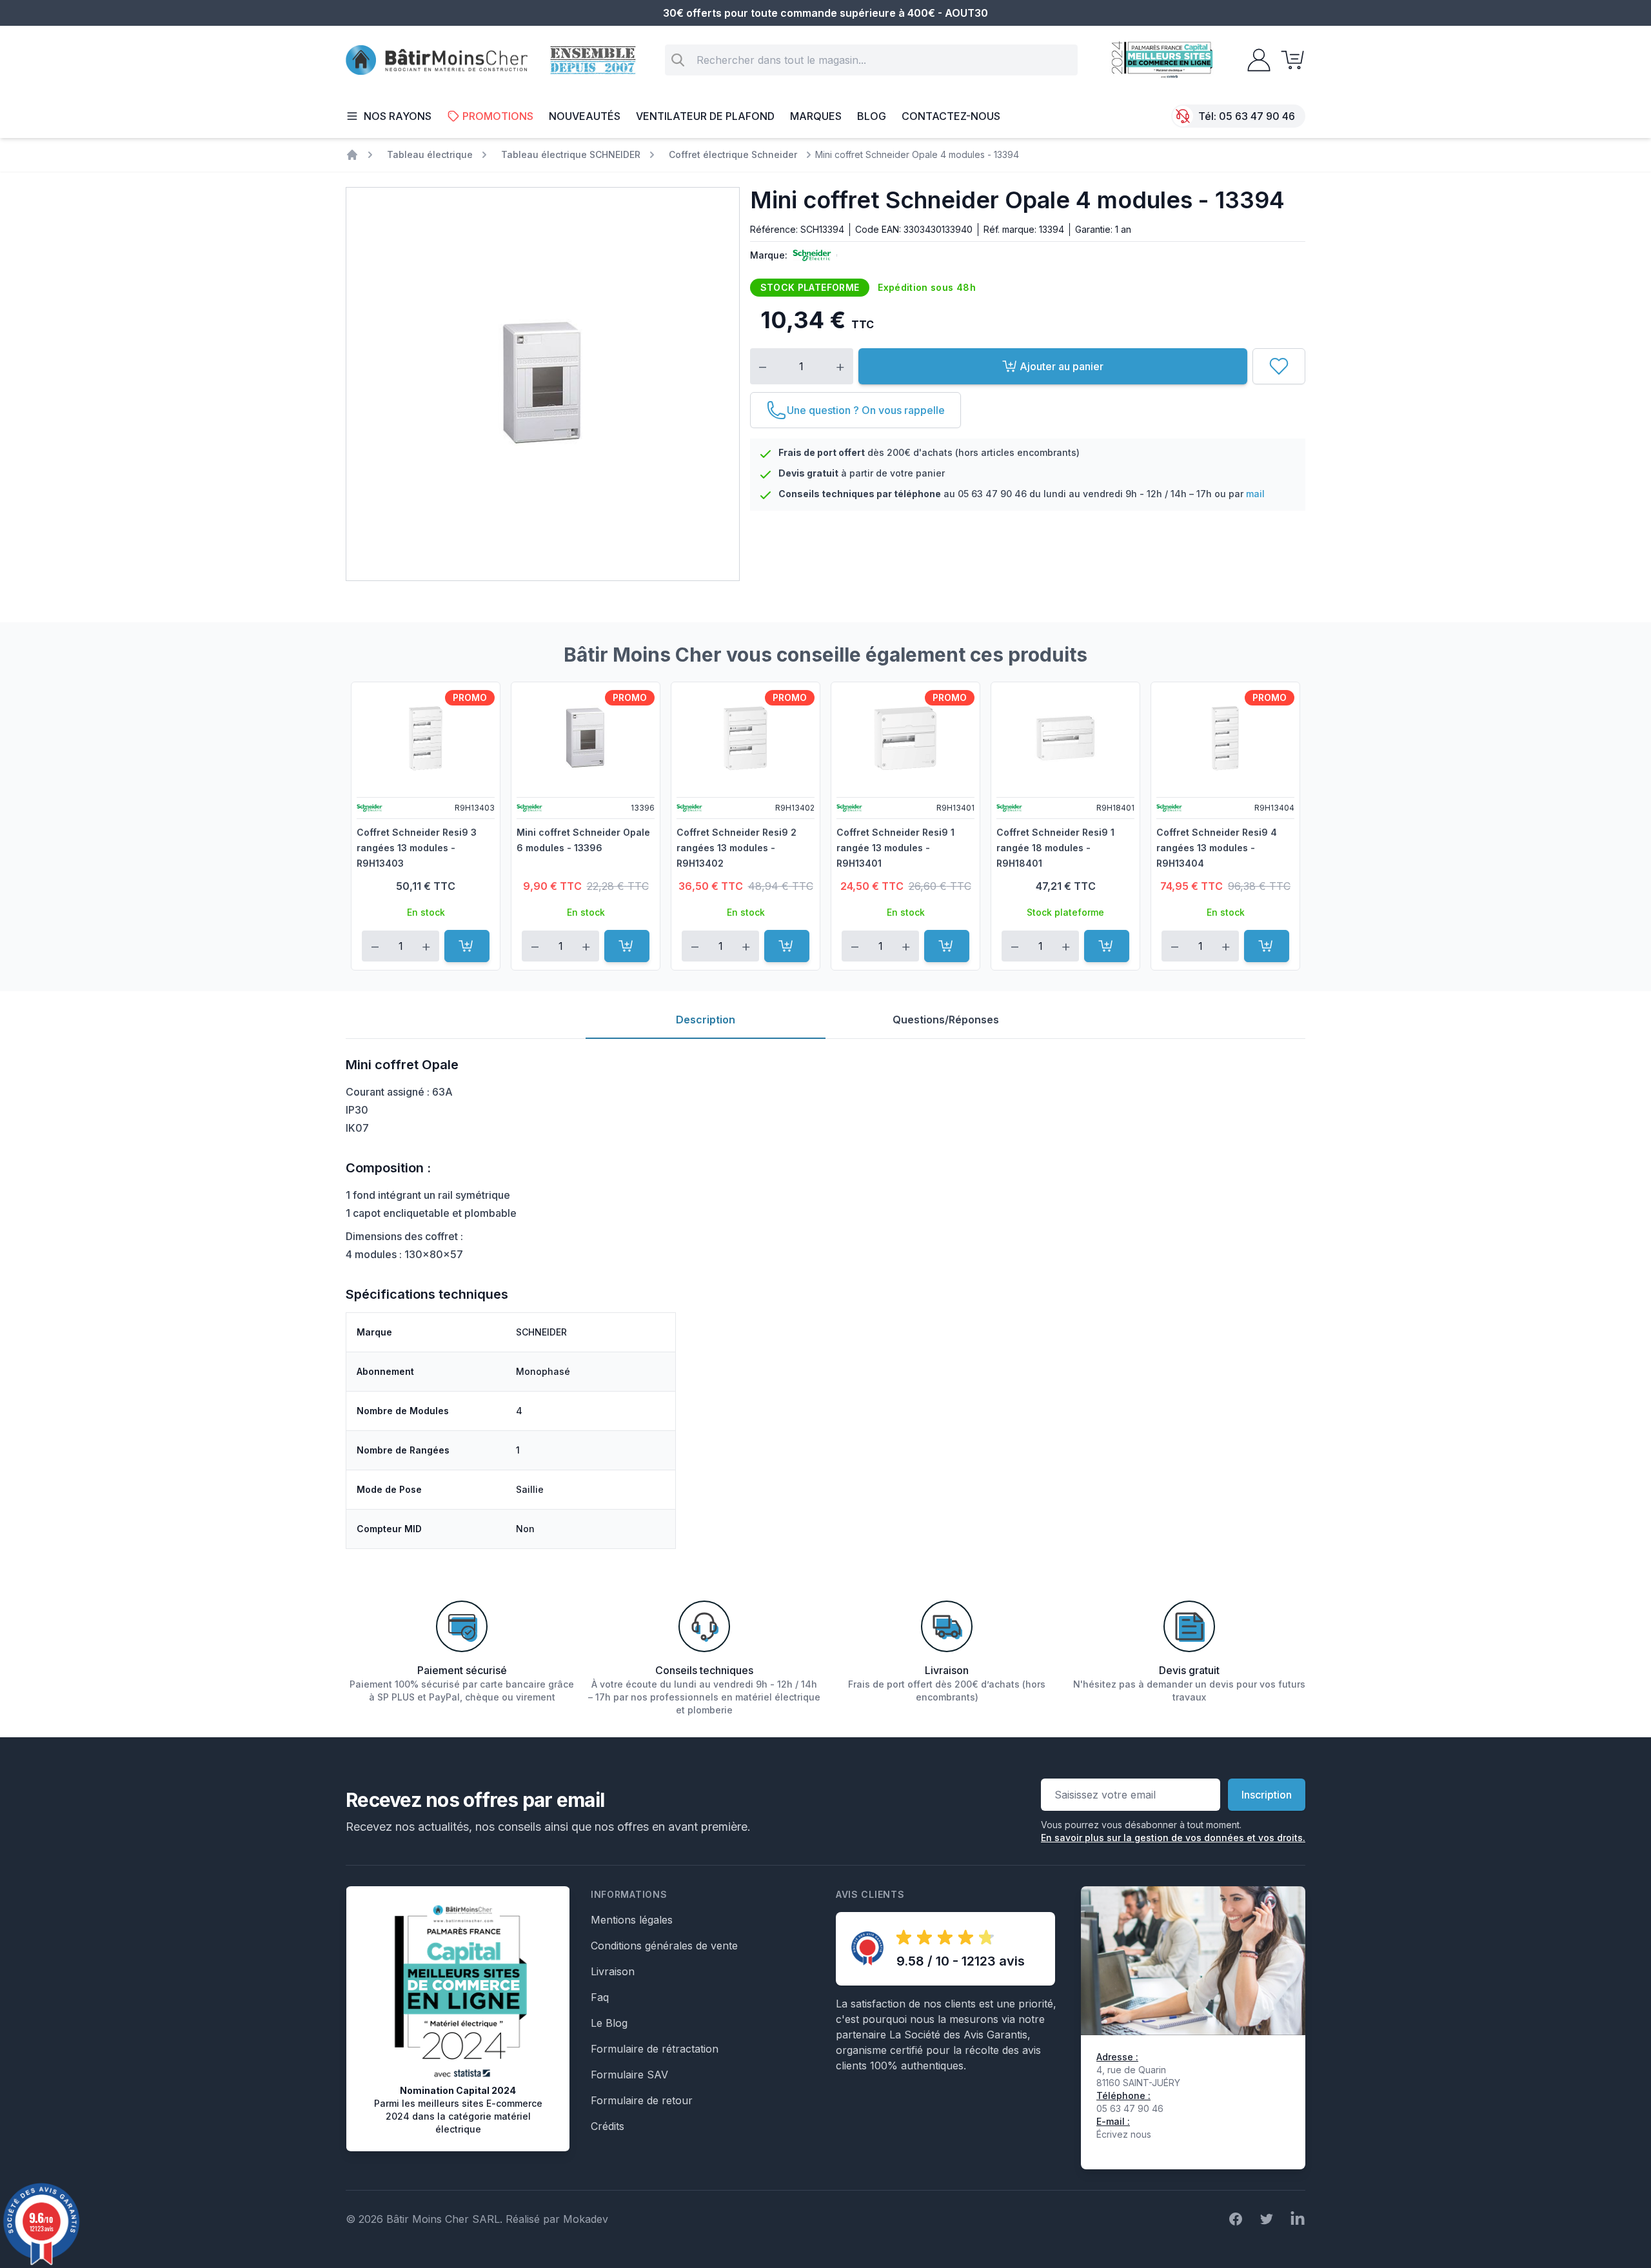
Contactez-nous (951, 116)
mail (1255, 494)
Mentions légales (632, 1920)
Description (706, 1020)
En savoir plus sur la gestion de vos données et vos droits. (1173, 1838)
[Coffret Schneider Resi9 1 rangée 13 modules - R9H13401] (905, 738)
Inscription (1267, 1795)
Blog (872, 116)
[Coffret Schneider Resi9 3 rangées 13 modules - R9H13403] (426, 738)
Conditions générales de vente (664, 1946)
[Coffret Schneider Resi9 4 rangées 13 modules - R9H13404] (1225, 738)
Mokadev (586, 2219)
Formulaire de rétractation (655, 2049)
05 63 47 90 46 (1257, 116)
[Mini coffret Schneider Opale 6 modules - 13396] (586, 738)
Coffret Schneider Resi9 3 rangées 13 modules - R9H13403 (417, 848)
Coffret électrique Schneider (733, 154)
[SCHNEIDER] (809, 255)
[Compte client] (1255, 60)
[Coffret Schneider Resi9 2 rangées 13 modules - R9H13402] (746, 738)
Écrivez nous (1124, 2134)
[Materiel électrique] (352, 155)
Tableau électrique (430, 154)
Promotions (498, 116)
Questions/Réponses (946, 1020)
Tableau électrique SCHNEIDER (571, 154)
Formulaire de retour (642, 2100)
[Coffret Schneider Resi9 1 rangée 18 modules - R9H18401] (1065, 738)
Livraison (613, 1971)
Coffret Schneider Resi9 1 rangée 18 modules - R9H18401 (1055, 848)
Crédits (608, 2126)
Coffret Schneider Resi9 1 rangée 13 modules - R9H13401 (895, 848)
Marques (816, 116)
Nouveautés (585, 116)
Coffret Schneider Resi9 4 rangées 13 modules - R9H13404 (1217, 848)
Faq (600, 1997)
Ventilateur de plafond (705, 116)
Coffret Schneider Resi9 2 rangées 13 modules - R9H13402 (737, 848)
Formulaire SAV (629, 2075)
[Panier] (1289, 60)
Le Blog (609, 2023)
